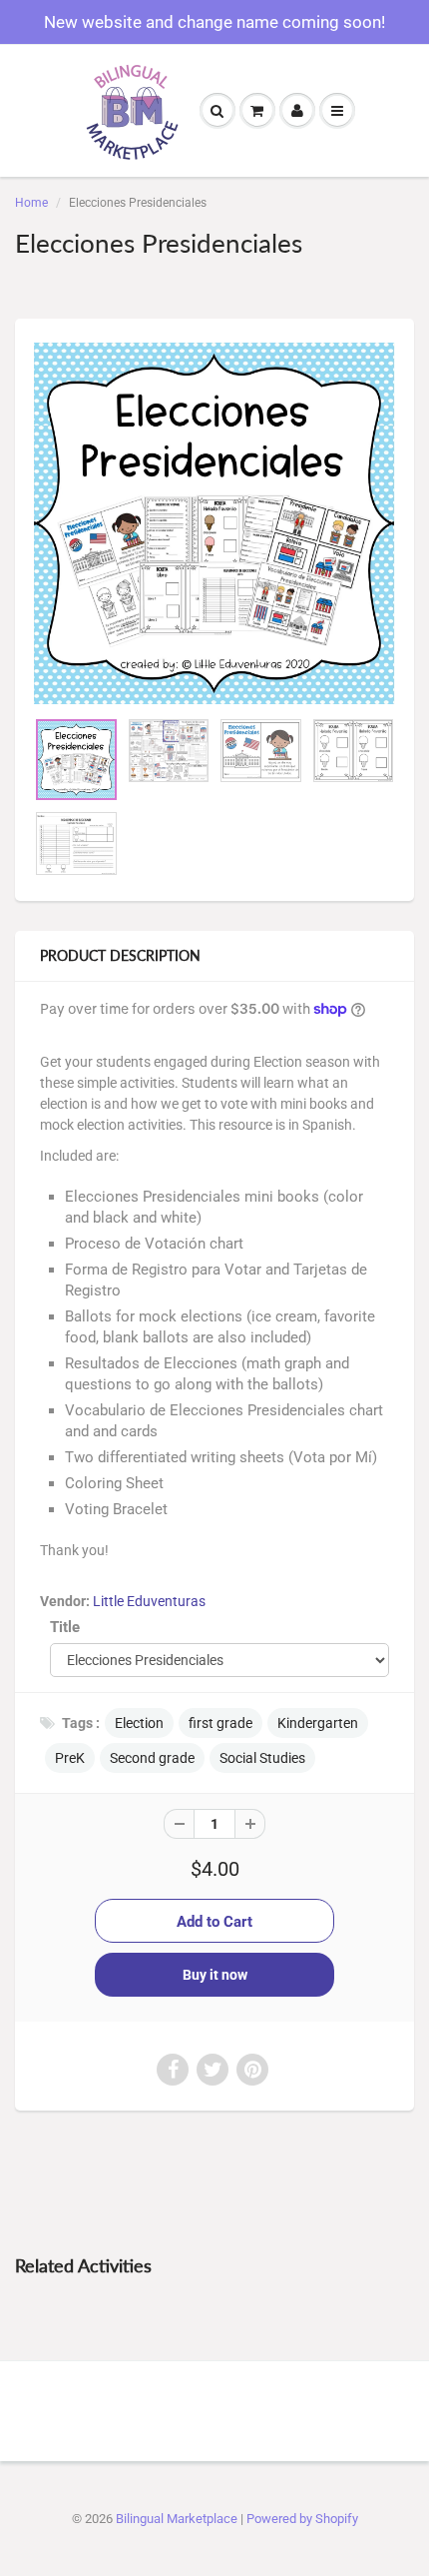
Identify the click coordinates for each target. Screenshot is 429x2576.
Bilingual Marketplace (177, 2519)
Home (31, 203)
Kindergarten (318, 1723)
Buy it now (215, 1975)
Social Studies (262, 1758)
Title (65, 1627)
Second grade (152, 1758)
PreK (70, 1758)
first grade (220, 1723)
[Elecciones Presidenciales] (214, 523)
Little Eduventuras (149, 1601)
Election (139, 1723)
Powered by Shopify (302, 2519)
